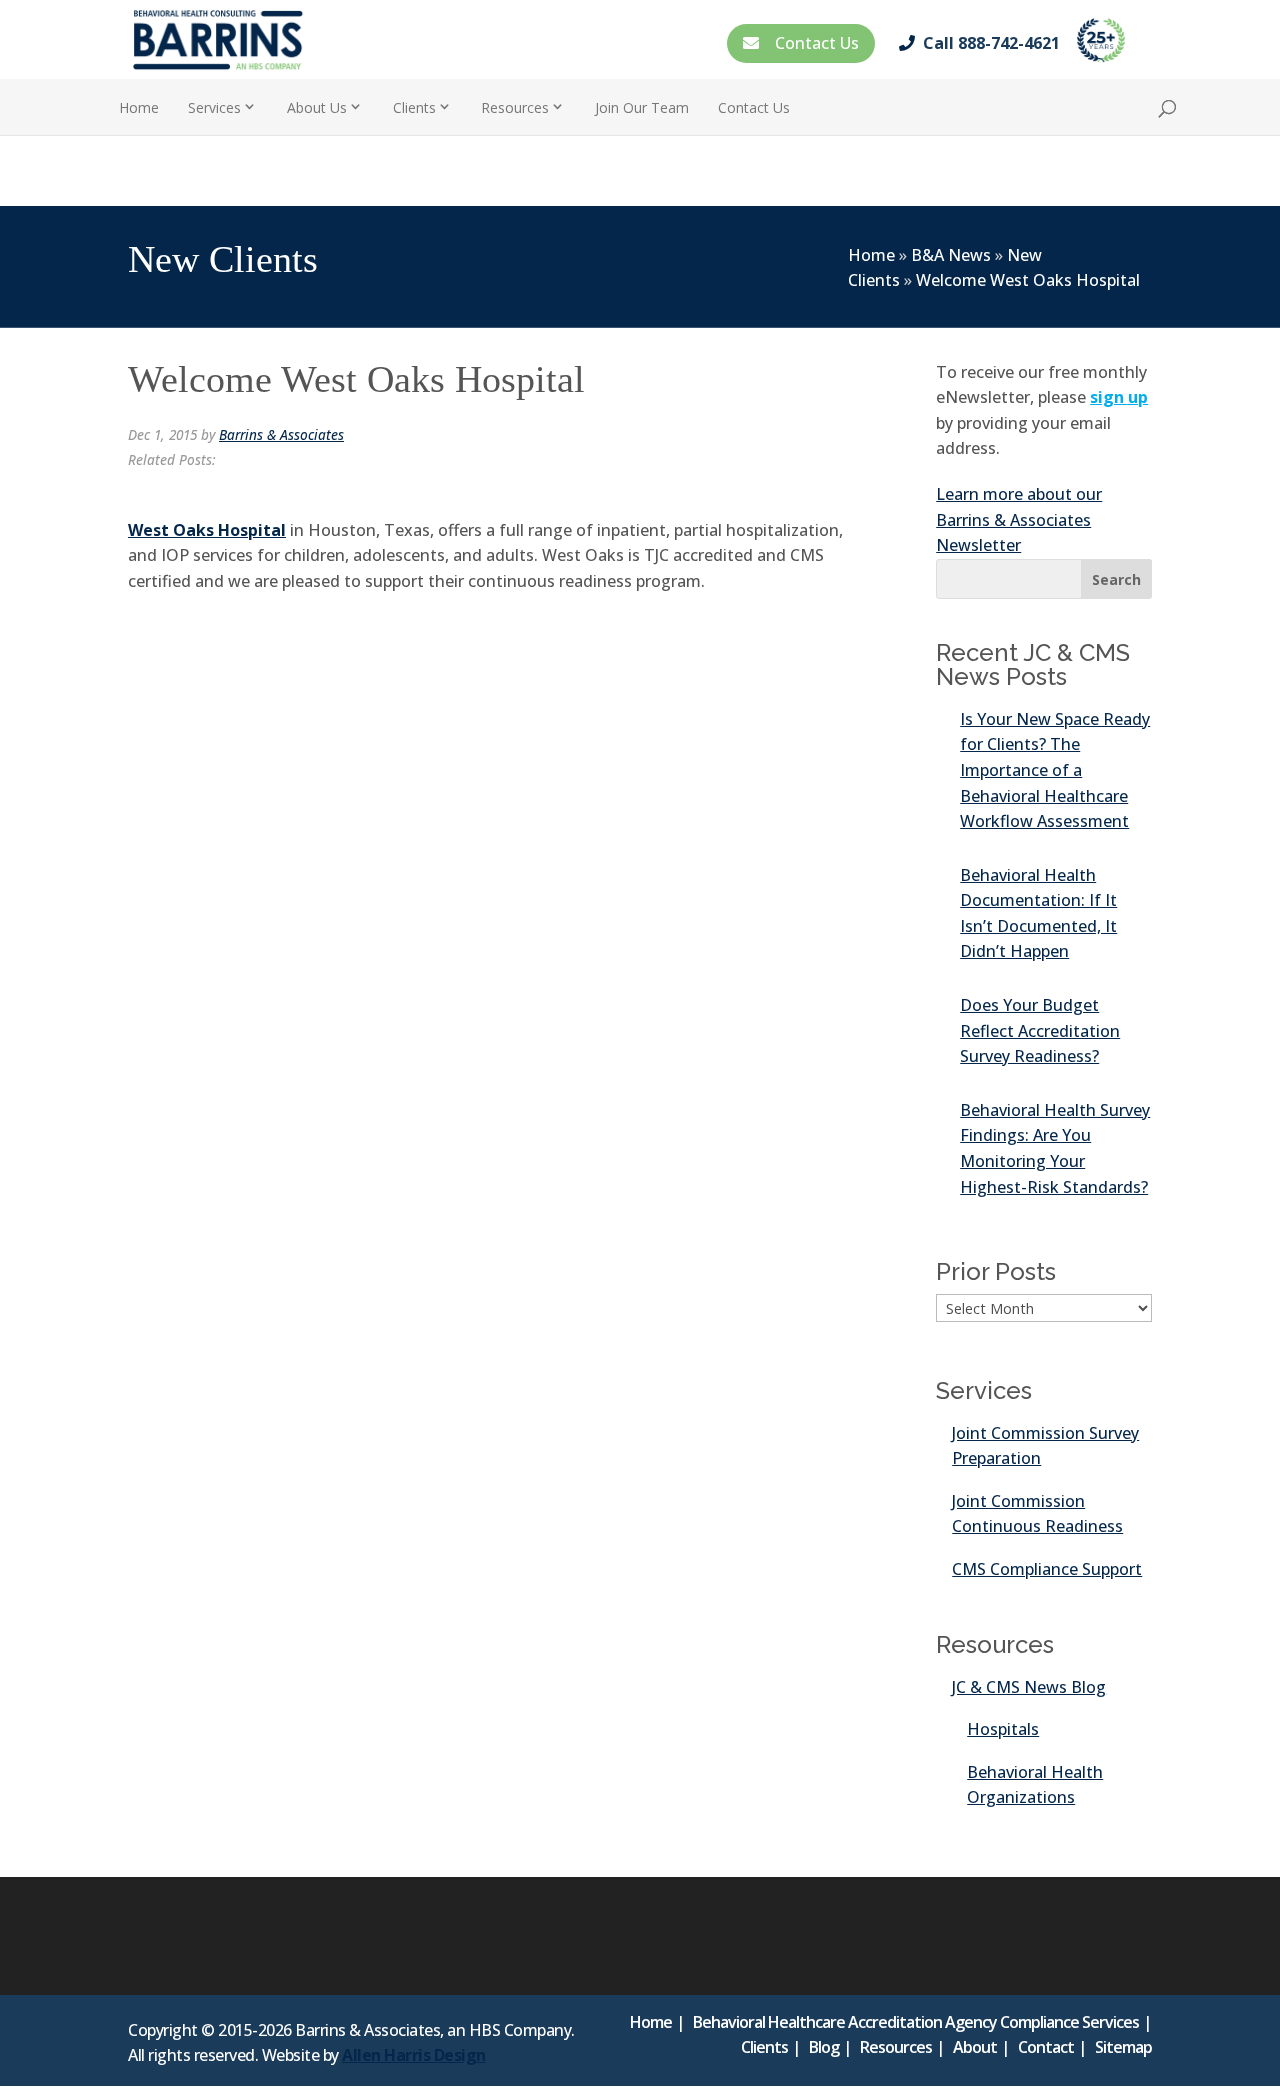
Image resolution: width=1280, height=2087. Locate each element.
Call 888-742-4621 (991, 43)
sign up (1119, 397)
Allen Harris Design (414, 2055)
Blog (824, 2047)
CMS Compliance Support (1047, 1569)
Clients (414, 107)
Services (214, 107)
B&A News (951, 255)
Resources (896, 2047)
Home (139, 107)
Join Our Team (642, 107)
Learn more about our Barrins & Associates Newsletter (1019, 519)
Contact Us (813, 43)
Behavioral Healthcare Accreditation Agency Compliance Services (916, 2022)
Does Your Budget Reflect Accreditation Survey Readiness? (1040, 1030)
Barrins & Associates (281, 434)
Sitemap (1123, 2047)
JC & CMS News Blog (1029, 1687)
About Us (317, 107)
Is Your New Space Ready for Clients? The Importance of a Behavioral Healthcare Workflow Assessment (1055, 770)
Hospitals (1003, 1729)
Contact (1046, 2047)
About (975, 2047)
